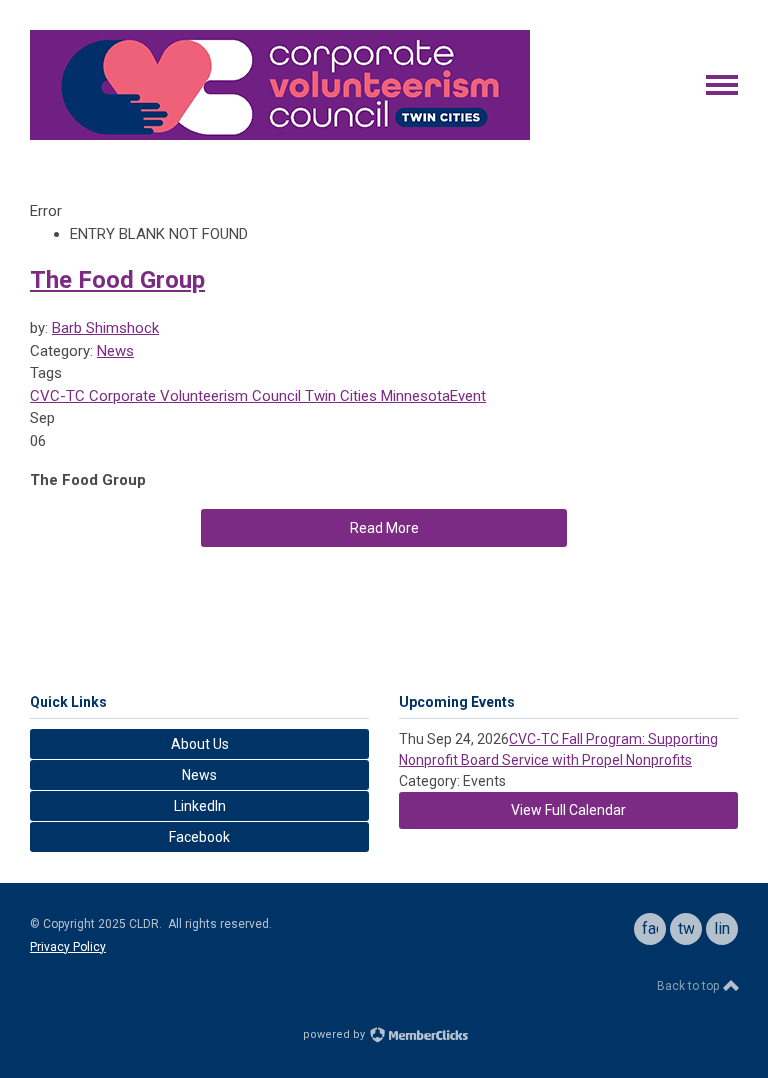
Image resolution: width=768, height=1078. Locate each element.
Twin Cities (339, 396)
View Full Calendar (568, 810)
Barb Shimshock (105, 328)
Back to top (689, 986)
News (115, 351)
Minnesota (413, 396)
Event (468, 396)
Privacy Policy (68, 947)
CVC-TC (57, 396)
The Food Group (117, 280)
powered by (335, 1034)
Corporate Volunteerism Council (193, 396)
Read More (384, 528)
